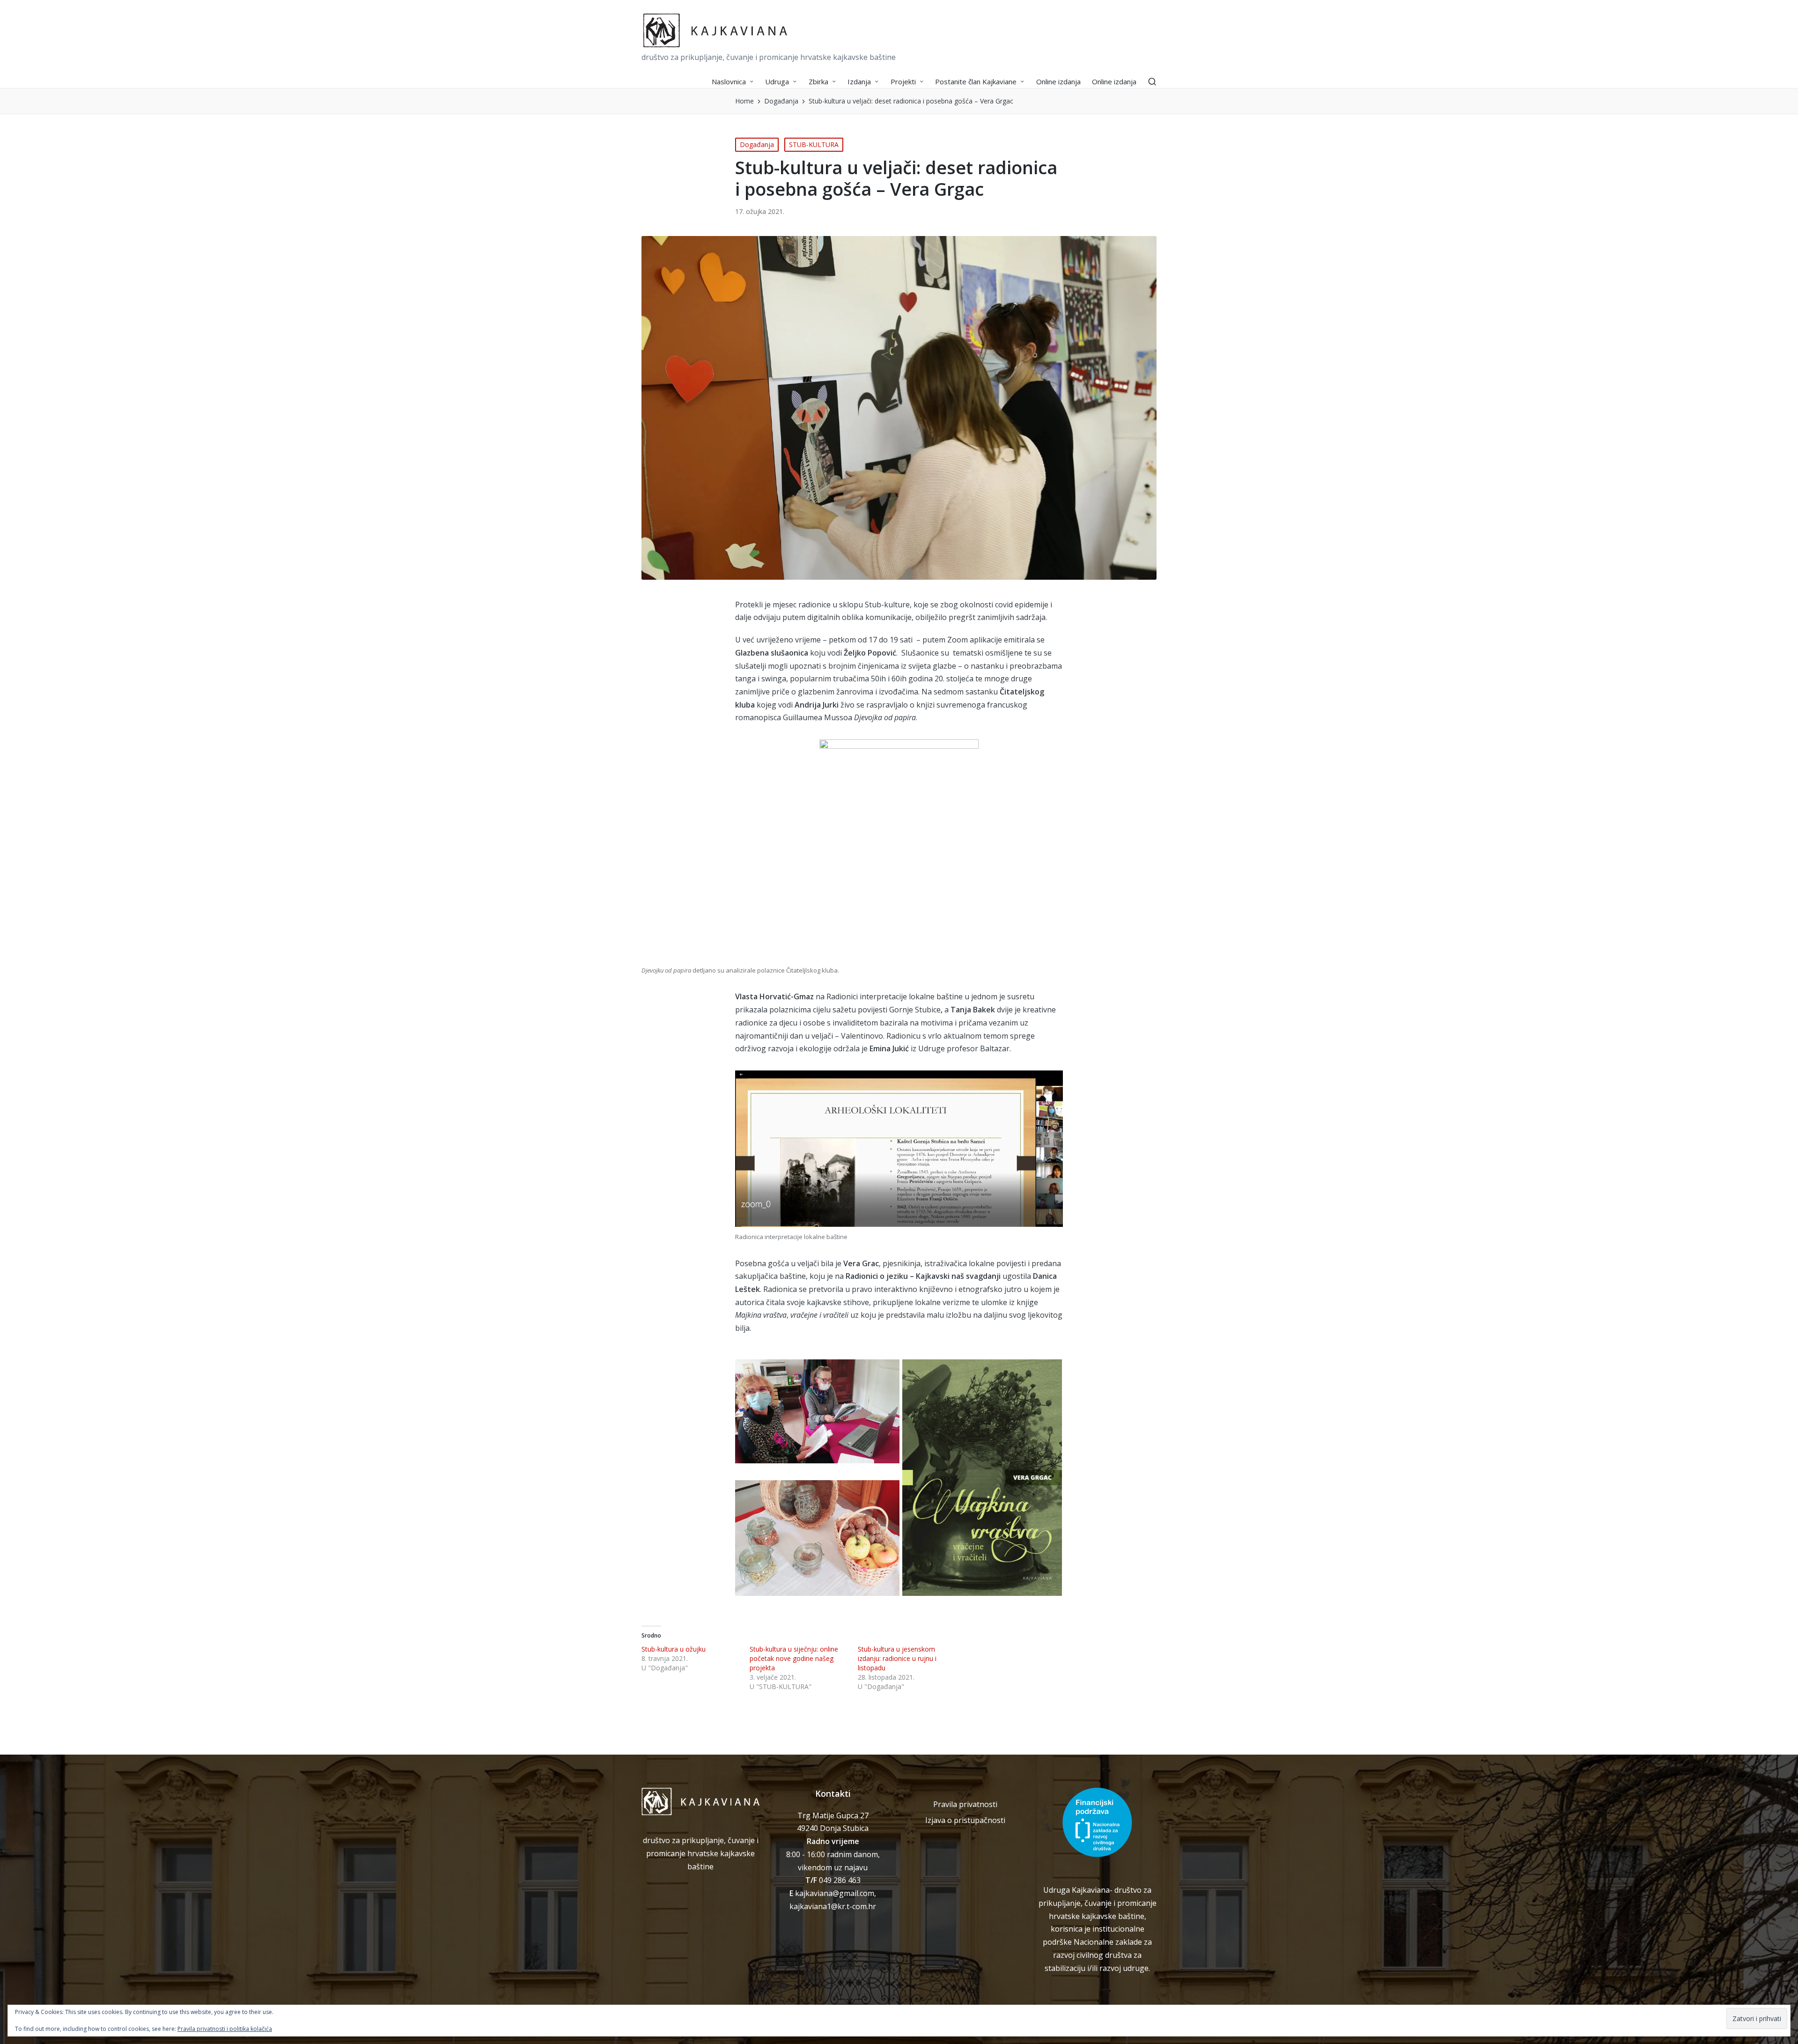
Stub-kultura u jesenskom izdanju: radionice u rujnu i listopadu (897, 1658)
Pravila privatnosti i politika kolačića (225, 2029)
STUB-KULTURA (814, 144)
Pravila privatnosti (965, 1804)
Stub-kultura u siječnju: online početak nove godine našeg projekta (794, 1658)
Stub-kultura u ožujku (674, 1649)
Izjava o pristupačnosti (965, 1820)
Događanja (757, 144)
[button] (817, 1411)
